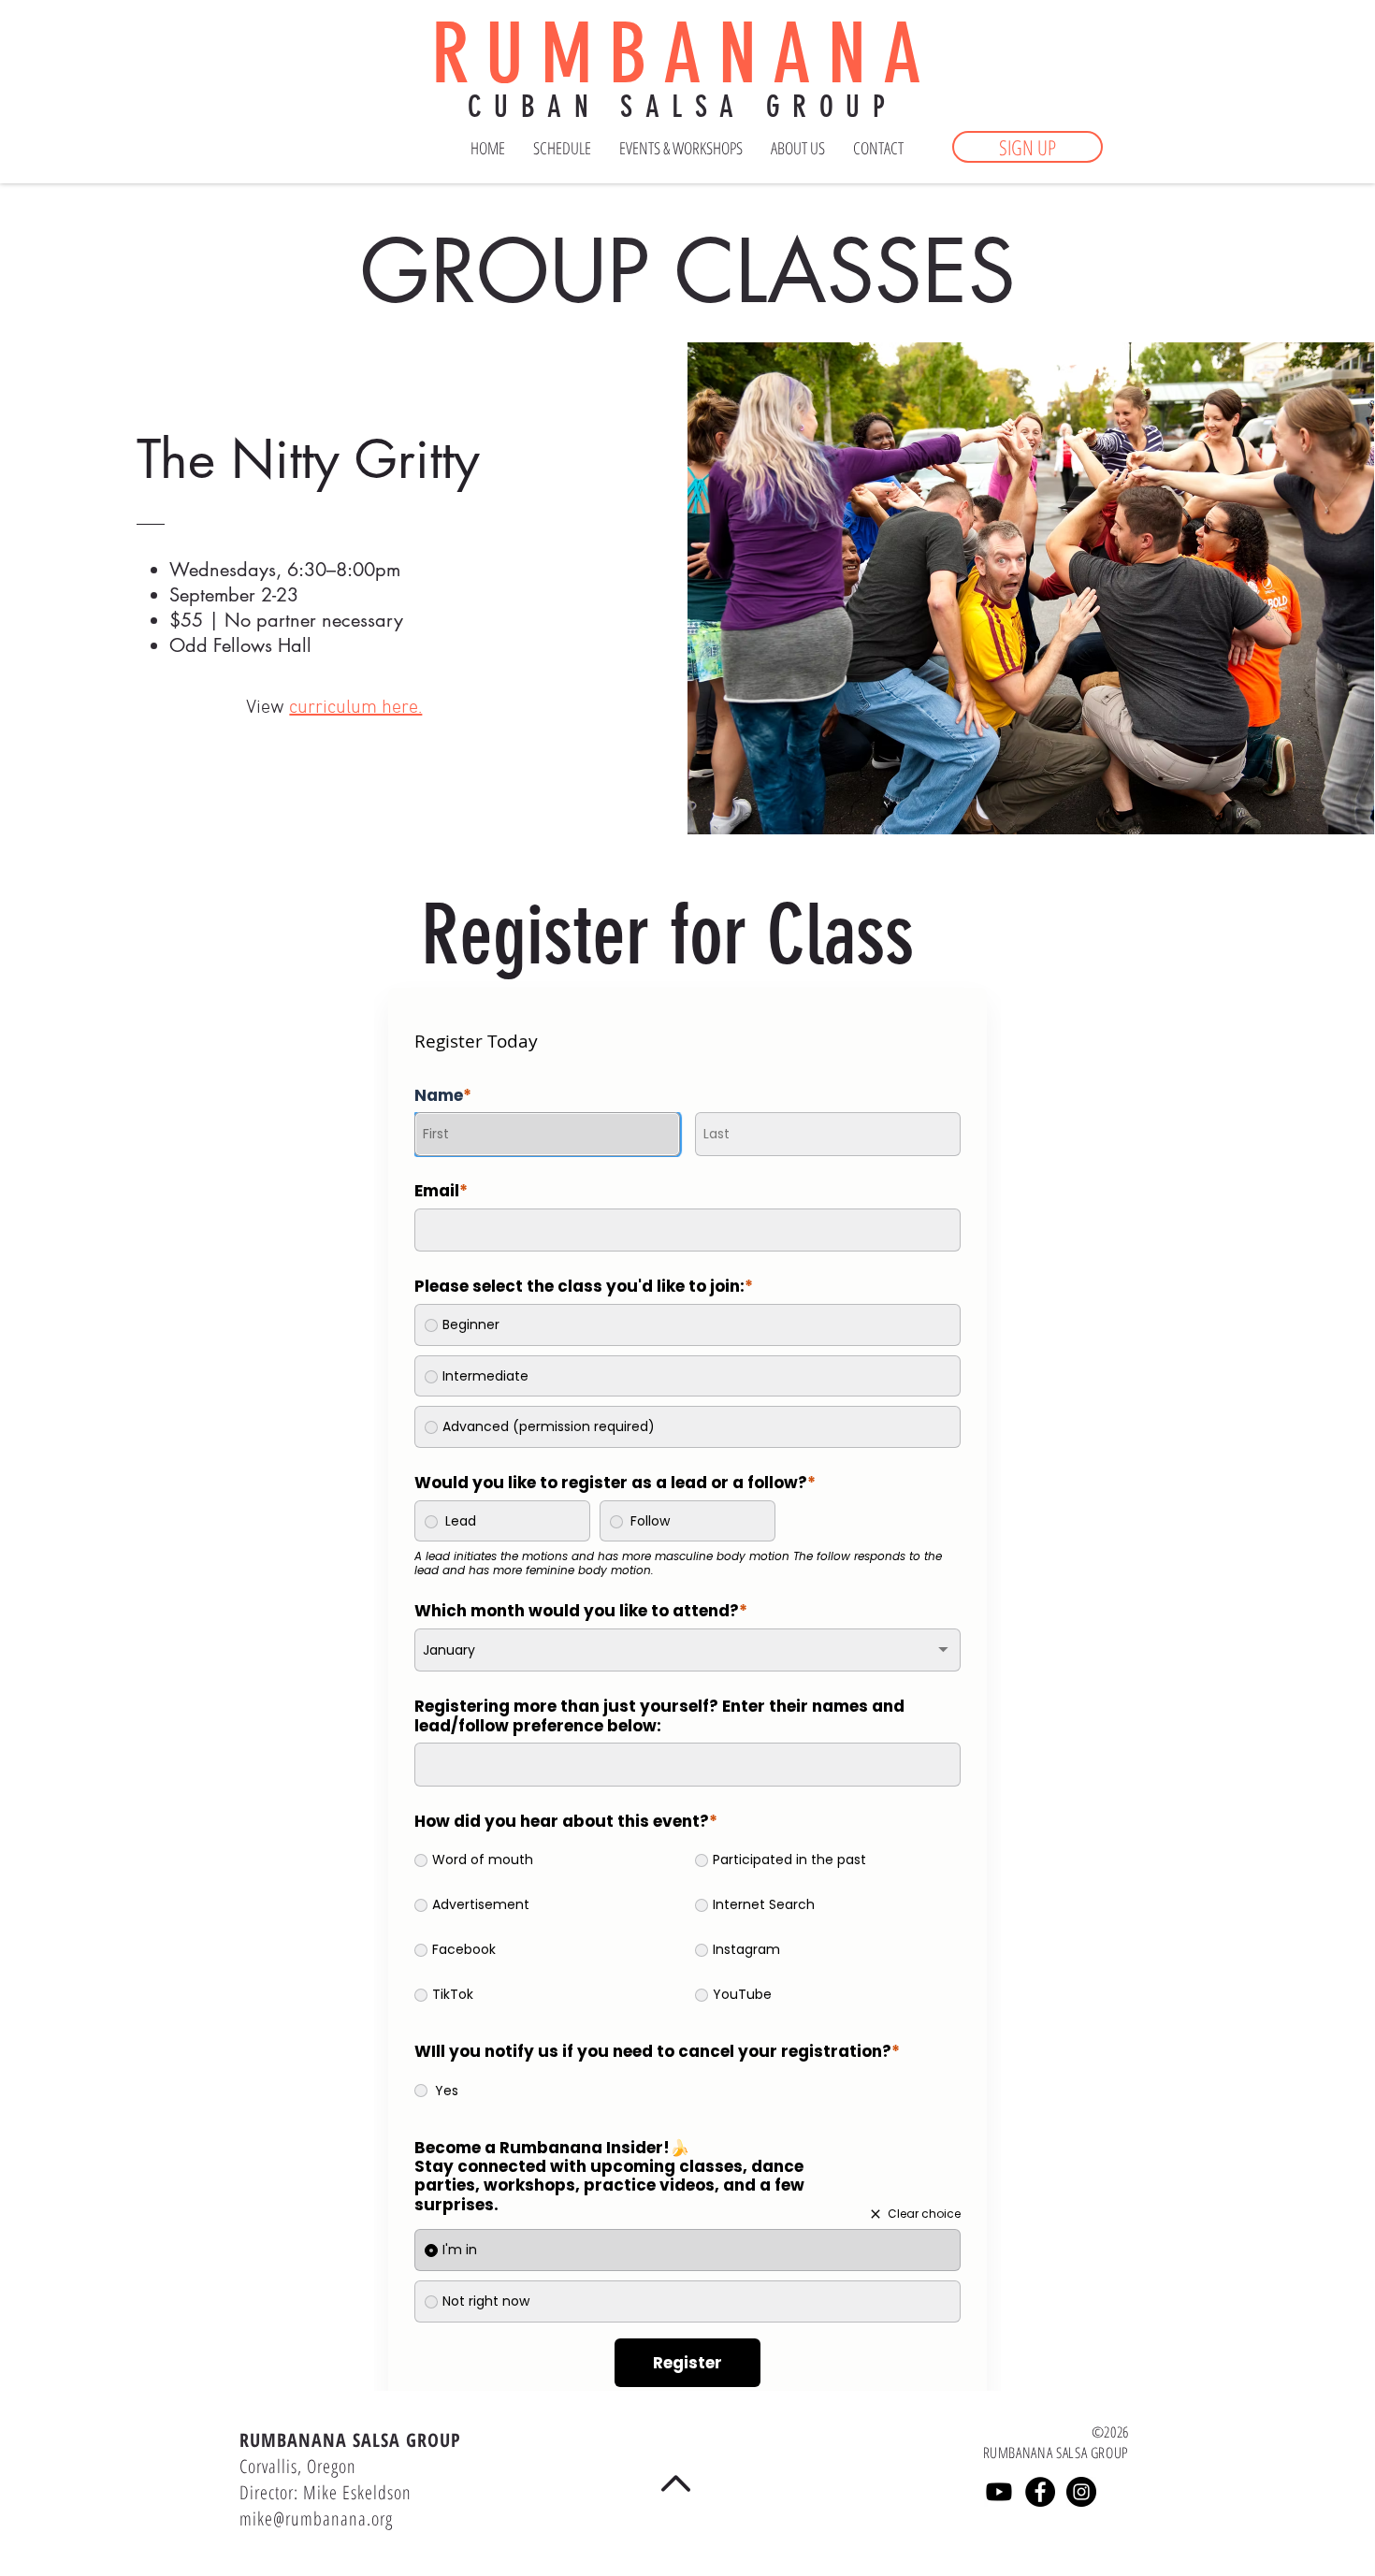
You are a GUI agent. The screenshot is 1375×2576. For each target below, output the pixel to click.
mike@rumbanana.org (316, 2518)
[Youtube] (999, 2492)
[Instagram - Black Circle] (1081, 2492)
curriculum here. (355, 708)
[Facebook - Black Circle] (1040, 2492)
